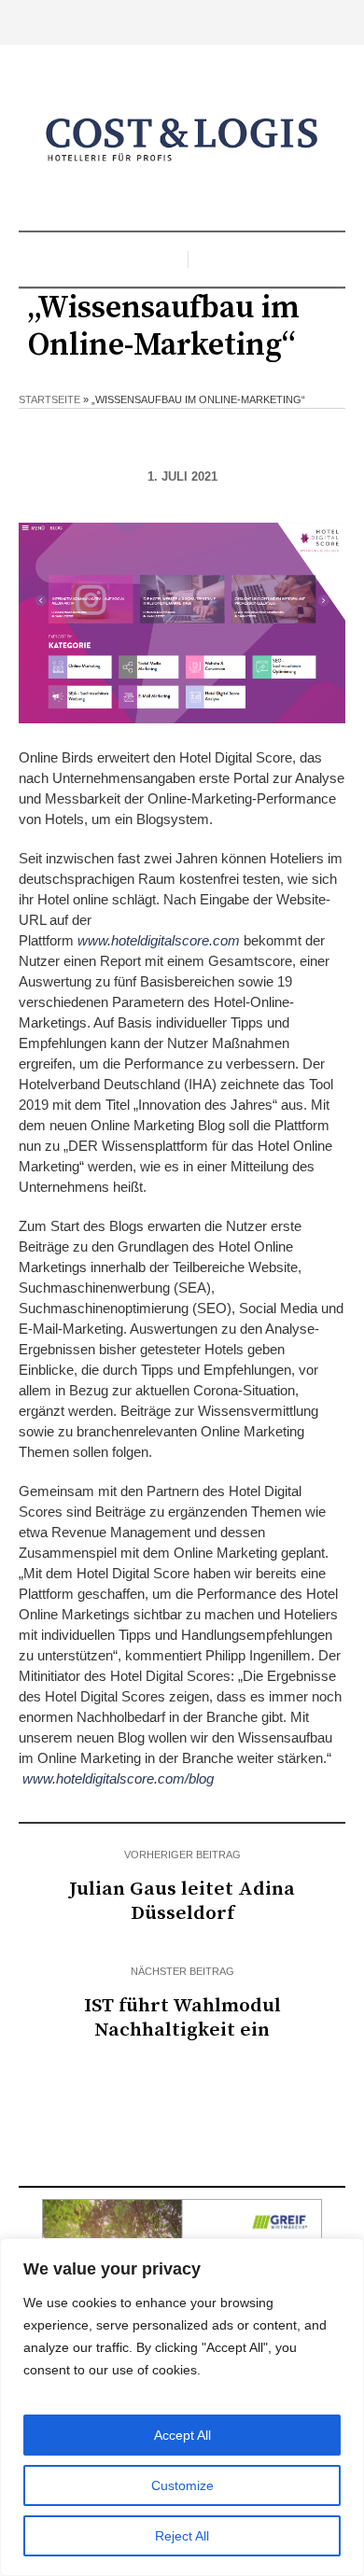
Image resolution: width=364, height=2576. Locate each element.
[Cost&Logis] (182, 140)
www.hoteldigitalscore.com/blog (118, 1778)
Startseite (49, 399)
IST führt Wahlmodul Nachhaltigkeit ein (182, 2018)
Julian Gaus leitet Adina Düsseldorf (182, 1901)
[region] (182, 2407)
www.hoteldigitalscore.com (159, 940)
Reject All (182, 2536)
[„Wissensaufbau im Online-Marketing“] (182, 621)
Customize (182, 2485)
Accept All (182, 2435)
